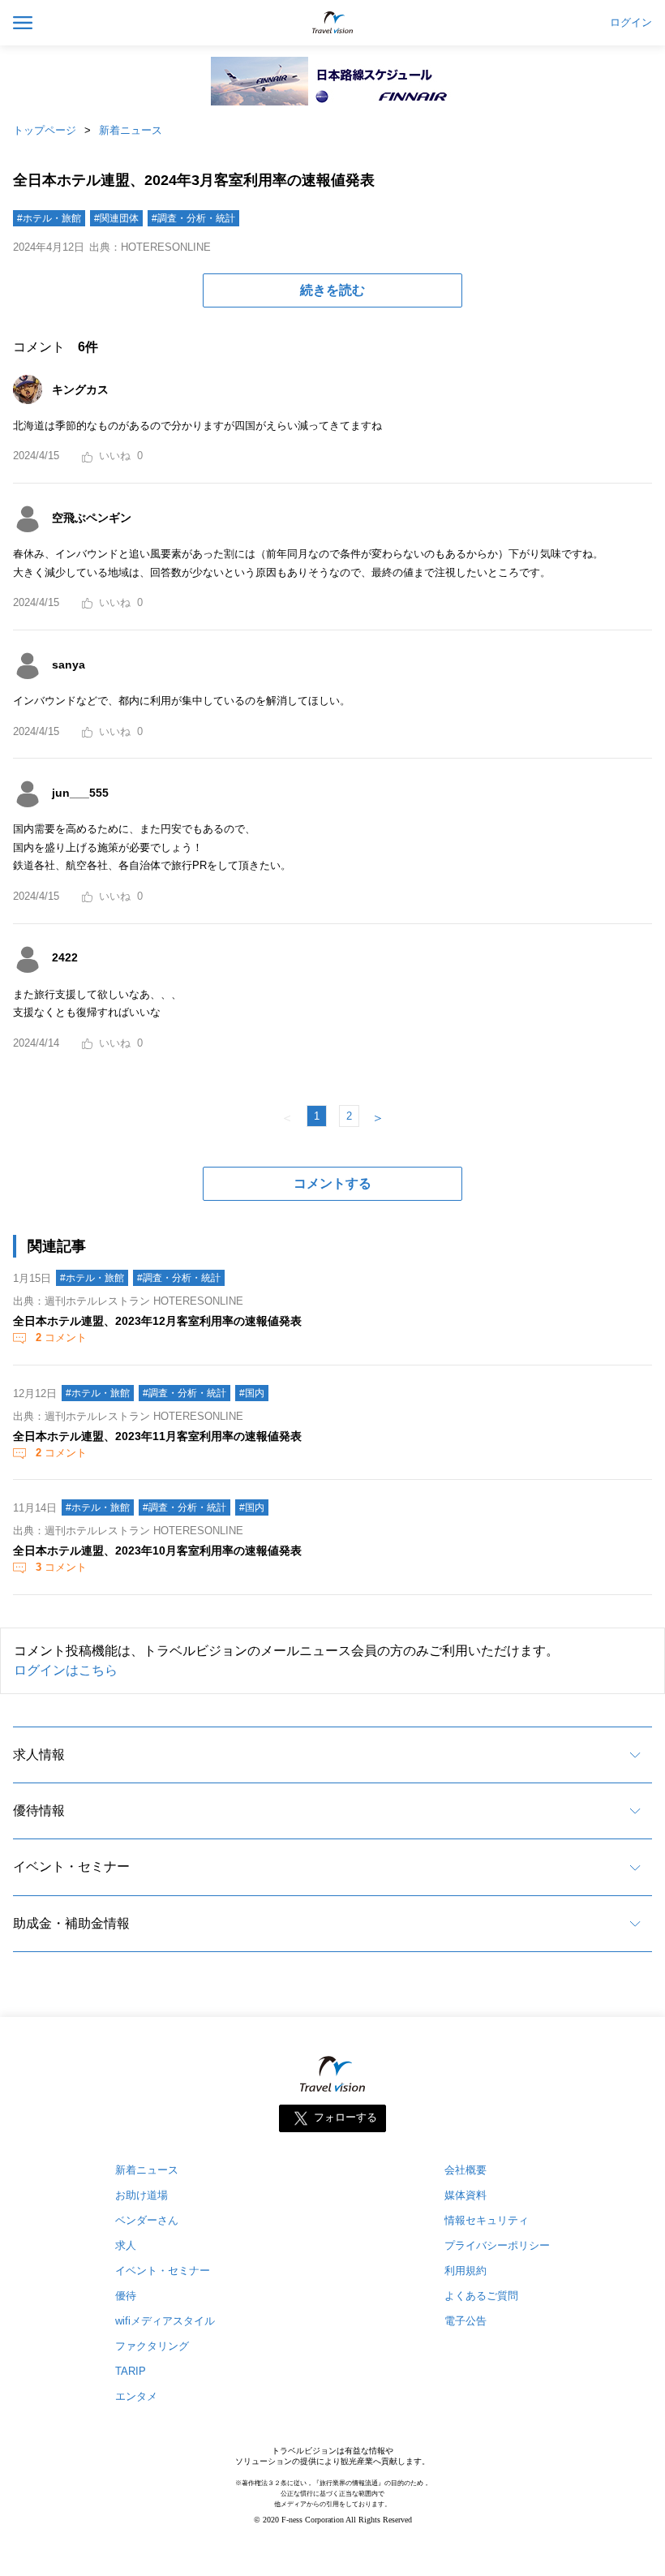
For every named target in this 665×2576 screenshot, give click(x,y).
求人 (126, 2245)
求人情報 (39, 1755)
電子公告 (466, 2321)
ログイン (631, 23)
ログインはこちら (66, 1670)
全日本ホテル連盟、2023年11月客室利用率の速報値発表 (157, 1436)
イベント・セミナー (71, 1866)
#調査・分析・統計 (193, 218)
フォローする (345, 2118)
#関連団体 (116, 218)
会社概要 (466, 2170)
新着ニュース (131, 130)
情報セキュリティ (487, 2220)
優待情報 (39, 1811)
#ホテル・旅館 (49, 218)
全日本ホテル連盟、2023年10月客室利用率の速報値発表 (157, 1550)
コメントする (332, 1183)
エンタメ (136, 2396)
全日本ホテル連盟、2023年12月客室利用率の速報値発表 (157, 1321)
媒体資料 (466, 2195)
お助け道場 (142, 2195)
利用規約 (466, 2271)
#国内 (252, 1393)
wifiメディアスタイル (165, 2321)
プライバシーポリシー (497, 2245)
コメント (61, 1337)
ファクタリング (152, 2346)
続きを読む (332, 290)
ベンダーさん (147, 2220)
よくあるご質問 (481, 2296)
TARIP (131, 2371)
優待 (126, 2296)
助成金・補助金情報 (71, 1923)
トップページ (45, 130)
